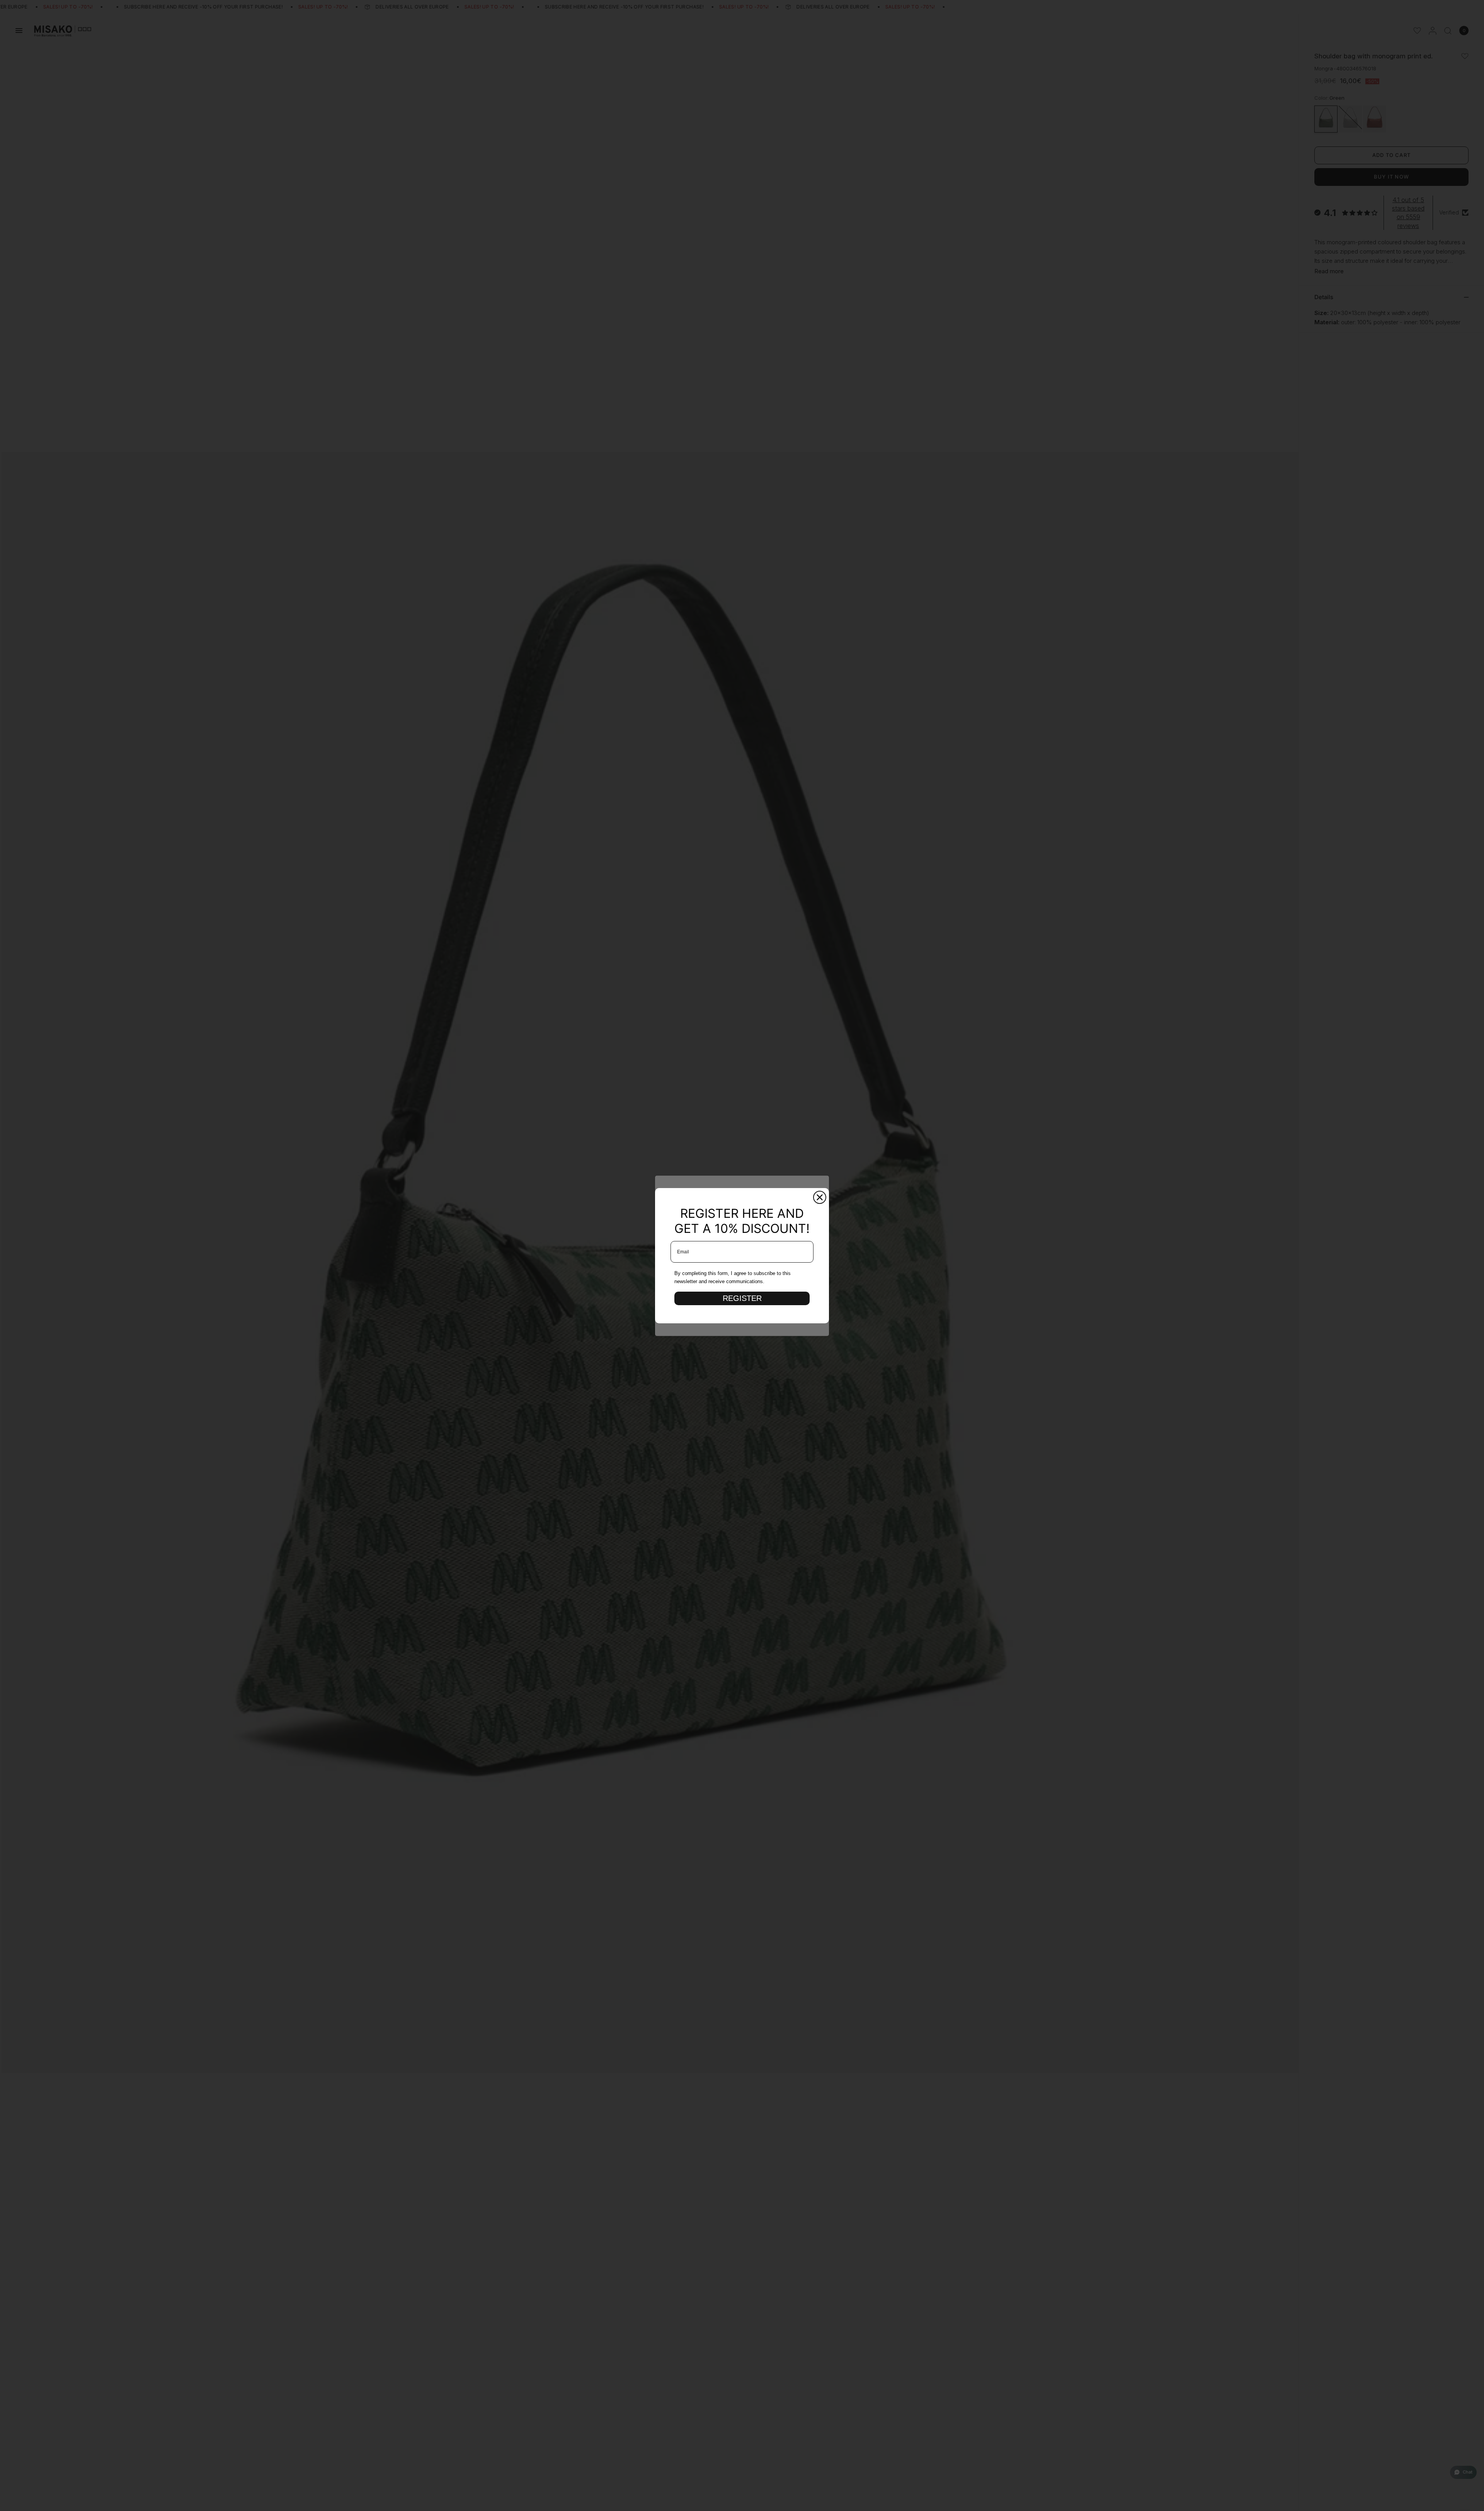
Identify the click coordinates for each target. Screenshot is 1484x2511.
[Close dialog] (820, 1197)
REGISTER (742, 1298)
